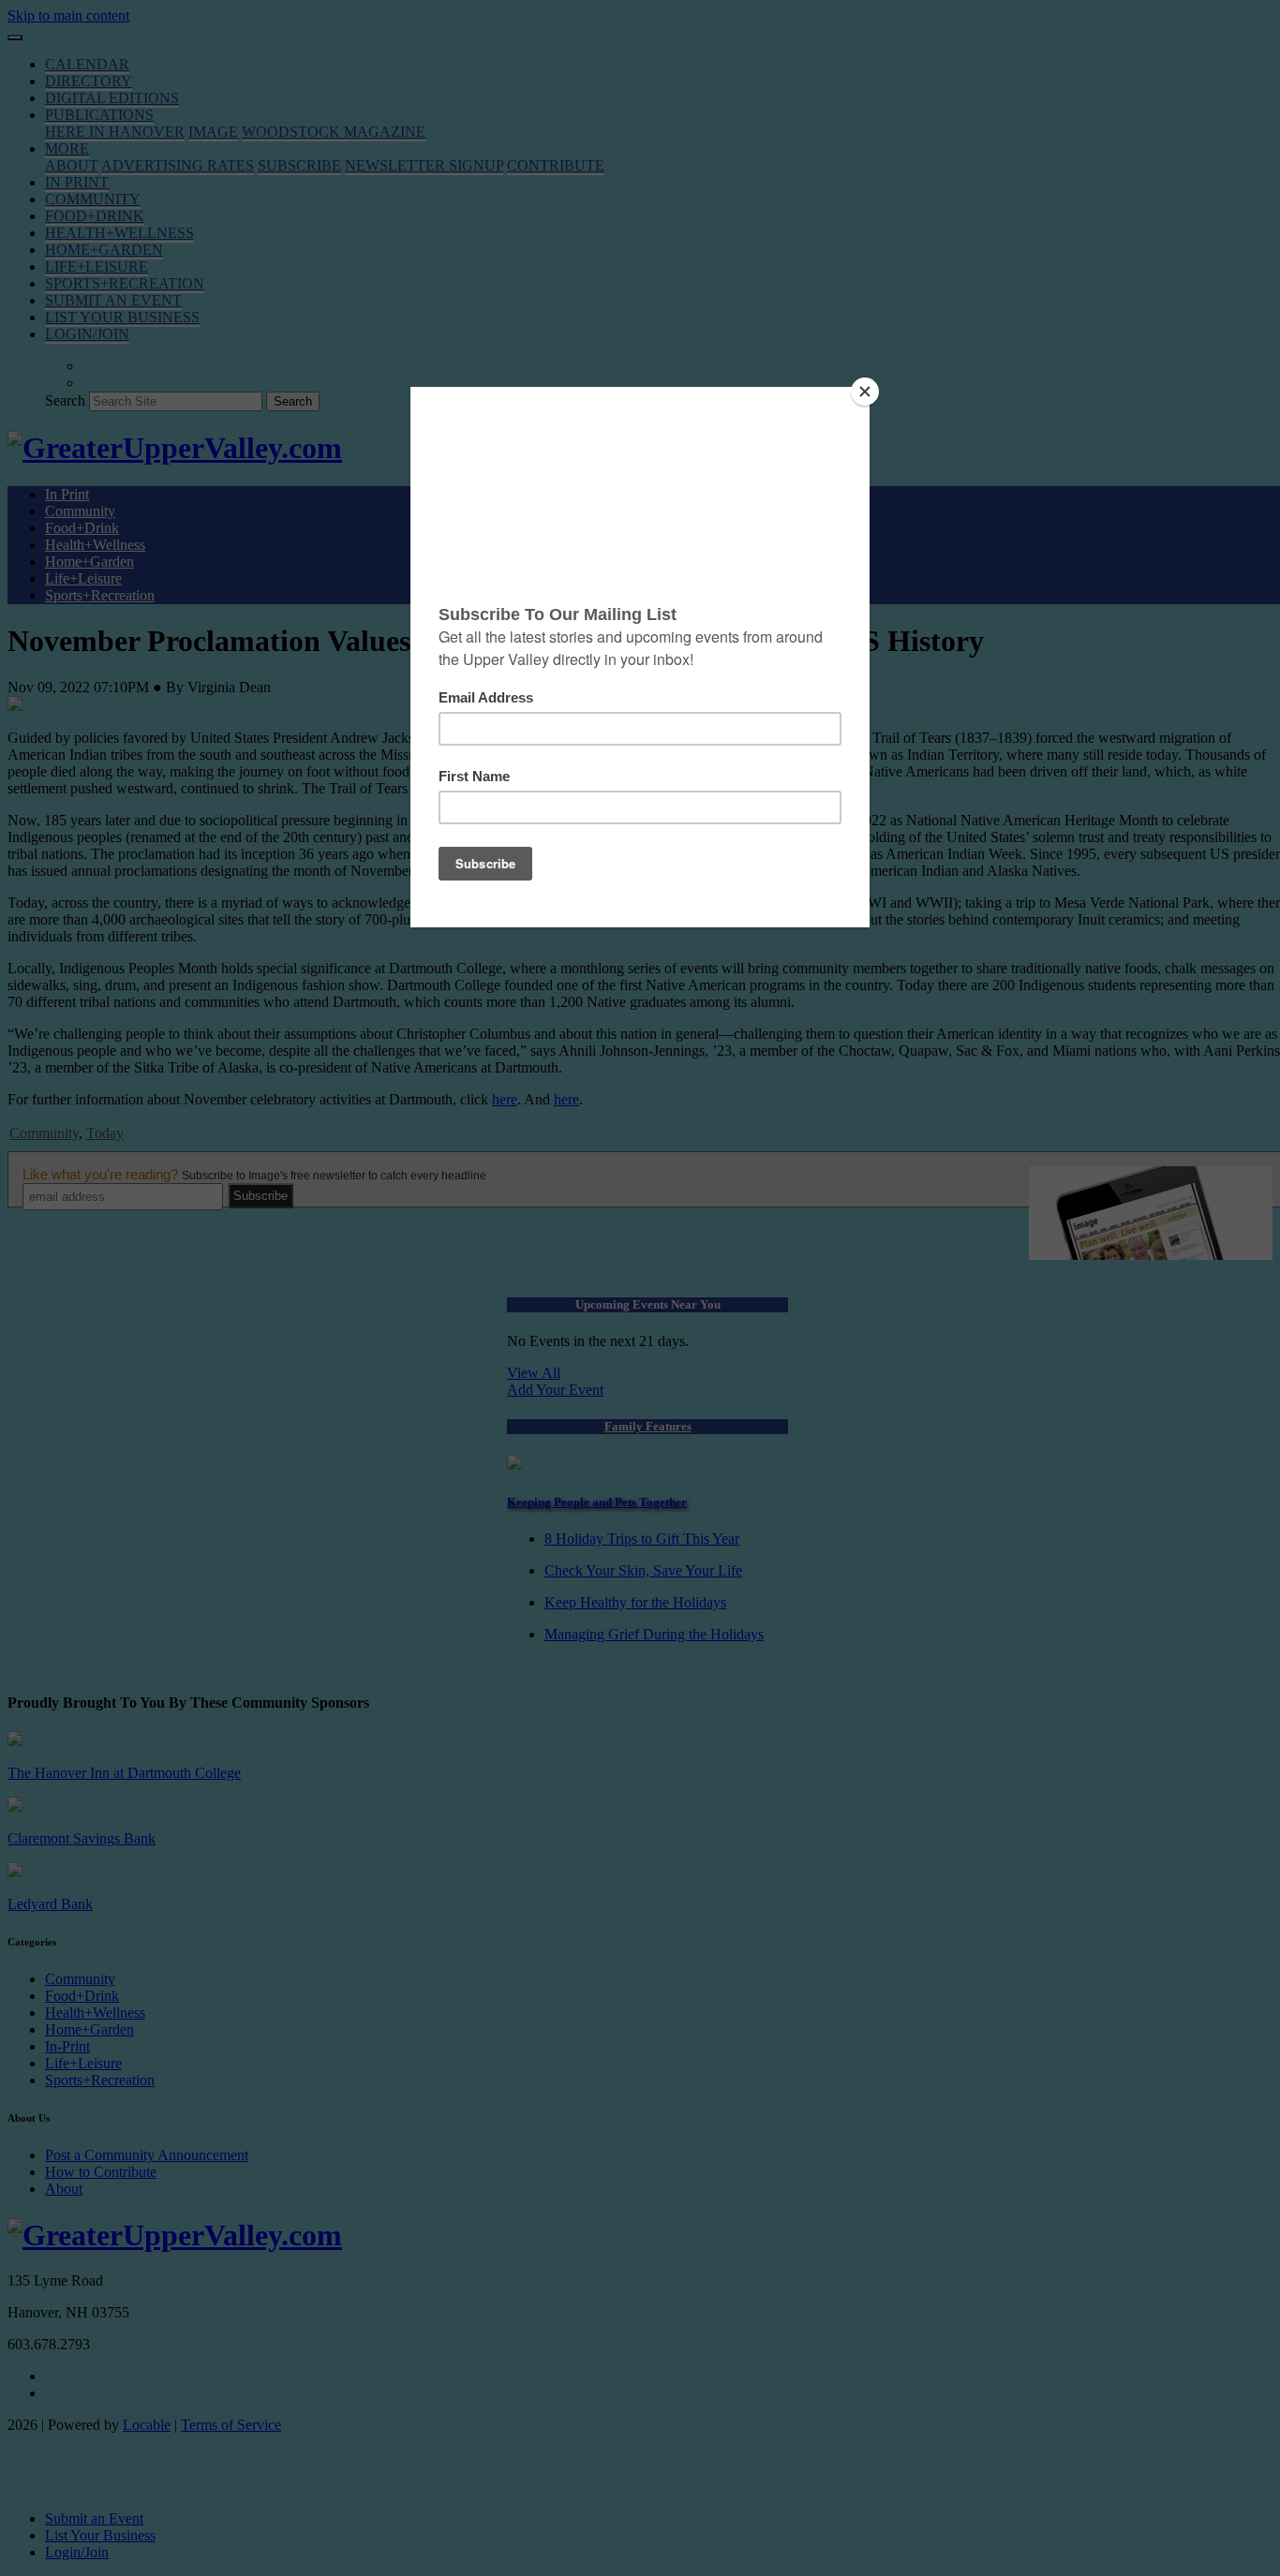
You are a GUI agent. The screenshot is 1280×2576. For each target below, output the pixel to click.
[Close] (865, 392)
